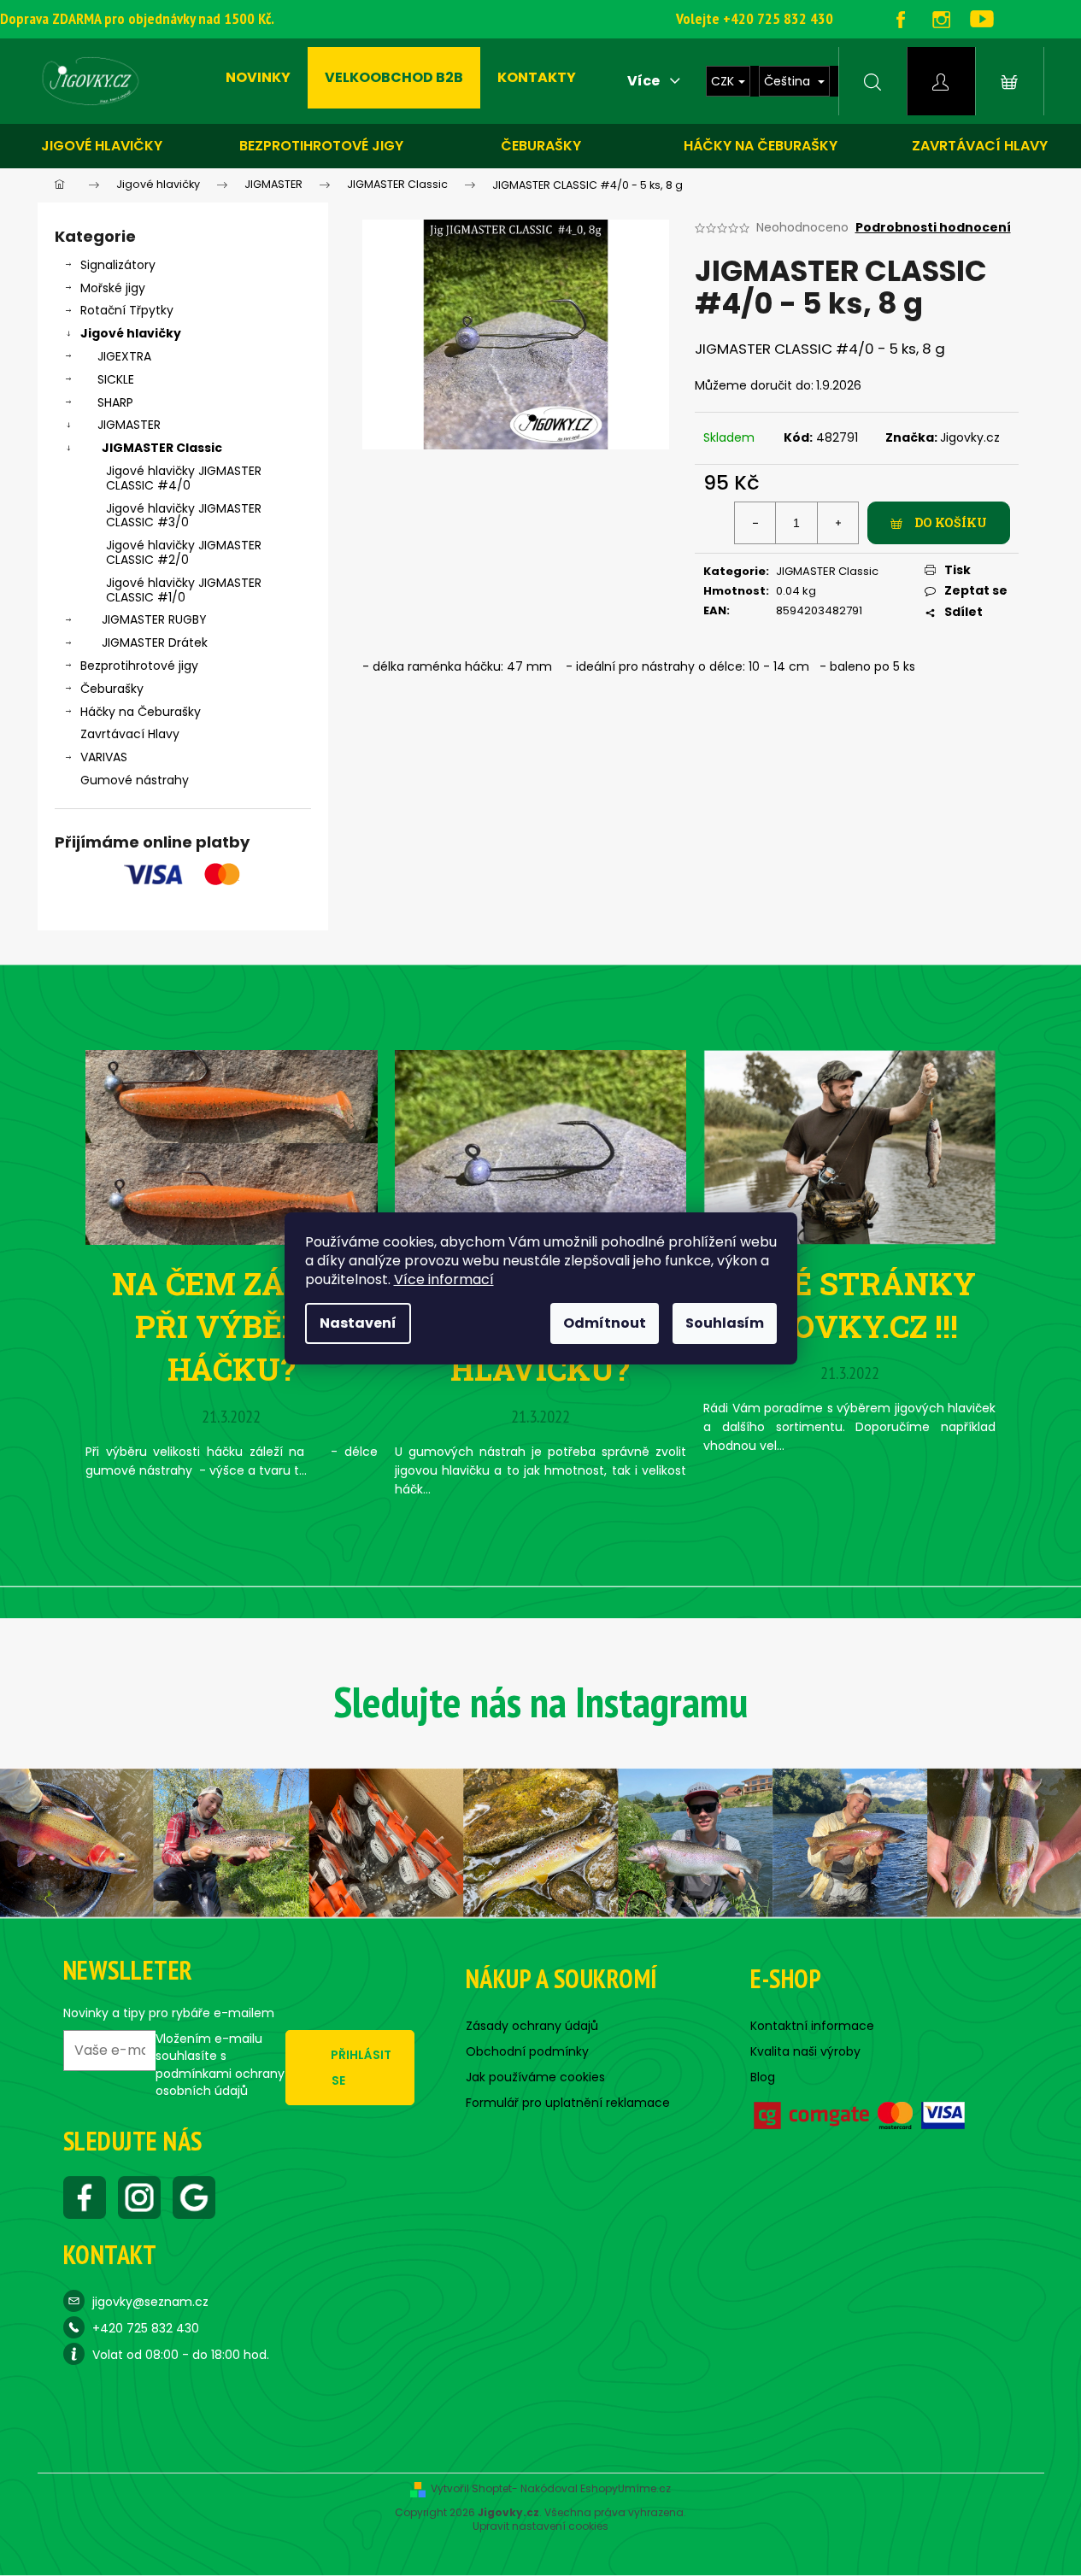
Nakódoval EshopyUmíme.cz (596, 2489)
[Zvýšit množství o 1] (837, 523)
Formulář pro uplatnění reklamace (568, 2103)
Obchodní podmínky (527, 2051)
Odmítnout (605, 1323)
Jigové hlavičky (102, 146)
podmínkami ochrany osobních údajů (220, 2082)
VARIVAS (104, 757)
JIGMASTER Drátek (155, 643)
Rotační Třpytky (127, 310)
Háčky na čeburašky (761, 146)
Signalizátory (118, 265)
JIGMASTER (129, 425)
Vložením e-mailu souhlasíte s (220, 2065)
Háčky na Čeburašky (141, 712)
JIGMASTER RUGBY (154, 619)
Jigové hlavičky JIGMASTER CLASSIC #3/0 (184, 516)
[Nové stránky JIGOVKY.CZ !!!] (849, 1146)
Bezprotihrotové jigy (321, 146)
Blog (763, 2077)
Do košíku (951, 522)
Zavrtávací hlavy (980, 146)
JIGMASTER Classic (162, 448)
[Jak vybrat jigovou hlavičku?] (541, 1146)
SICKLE (116, 379)
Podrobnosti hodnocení (933, 228)
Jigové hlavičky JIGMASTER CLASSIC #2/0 (184, 552)
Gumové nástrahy (135, 780)
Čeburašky (541, 146)
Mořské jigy (113, 288)
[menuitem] (258, 78)
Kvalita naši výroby (805, 2051)
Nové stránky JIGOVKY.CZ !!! (849, 1305)
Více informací (444, 1279)
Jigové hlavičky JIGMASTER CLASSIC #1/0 (184, 590)
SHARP (115, 402)
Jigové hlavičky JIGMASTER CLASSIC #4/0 (184, 478)
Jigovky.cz (970, 437)
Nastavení (358, 1323)
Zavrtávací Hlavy (130, 734)
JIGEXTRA (124, 356)
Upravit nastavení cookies (540, 2526)
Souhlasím (725, 1323)
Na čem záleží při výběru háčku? (232, 1326)
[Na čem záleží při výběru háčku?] (232, 1146)
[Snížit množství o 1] (755, 523)
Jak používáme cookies (535, 2077)
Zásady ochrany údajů (532, 2026)
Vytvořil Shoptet (471, 2489)
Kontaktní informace (812, 2026)
